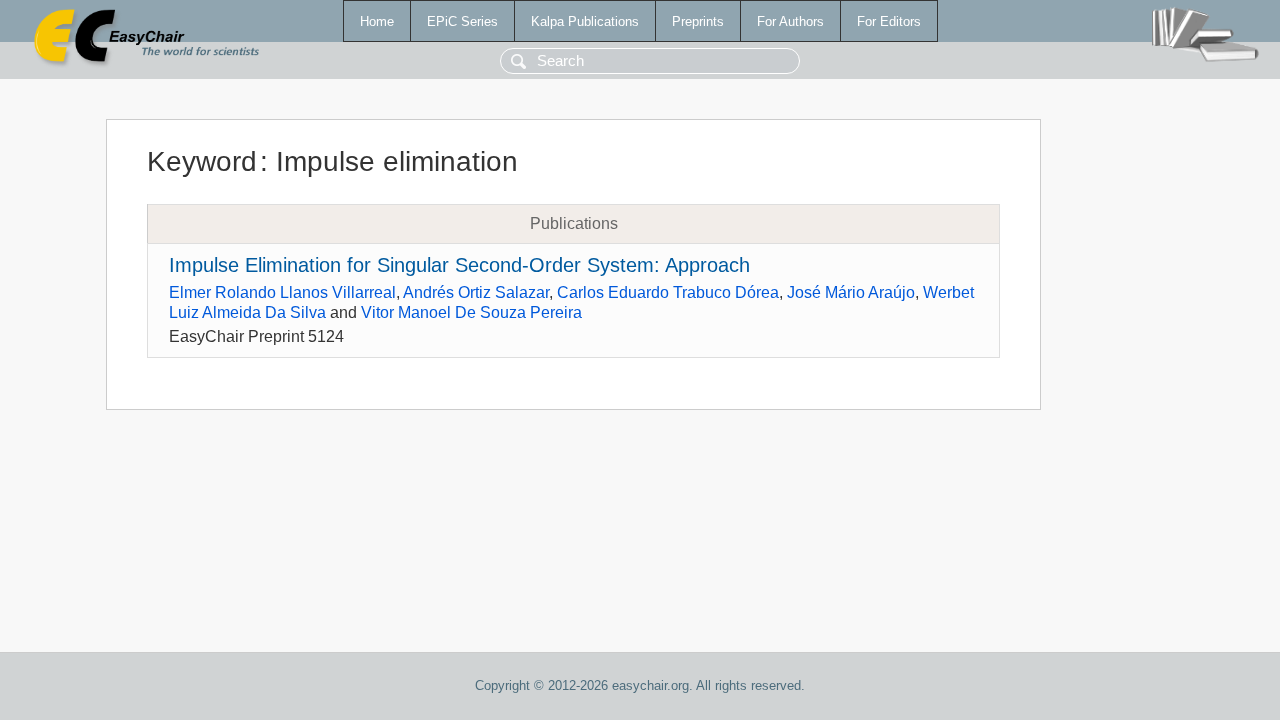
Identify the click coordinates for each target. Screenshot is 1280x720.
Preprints (698, 21)
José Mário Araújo (851, 292)
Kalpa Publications (585, 21)
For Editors (889, 21)
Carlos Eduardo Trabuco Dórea (668, 292)
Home (377, 21)
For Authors (790, 21)
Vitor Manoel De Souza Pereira (471, 312)
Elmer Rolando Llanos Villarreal (282, 292)
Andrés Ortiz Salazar (476, 292)
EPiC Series (462, 21)
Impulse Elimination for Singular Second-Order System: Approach (459, 265)
